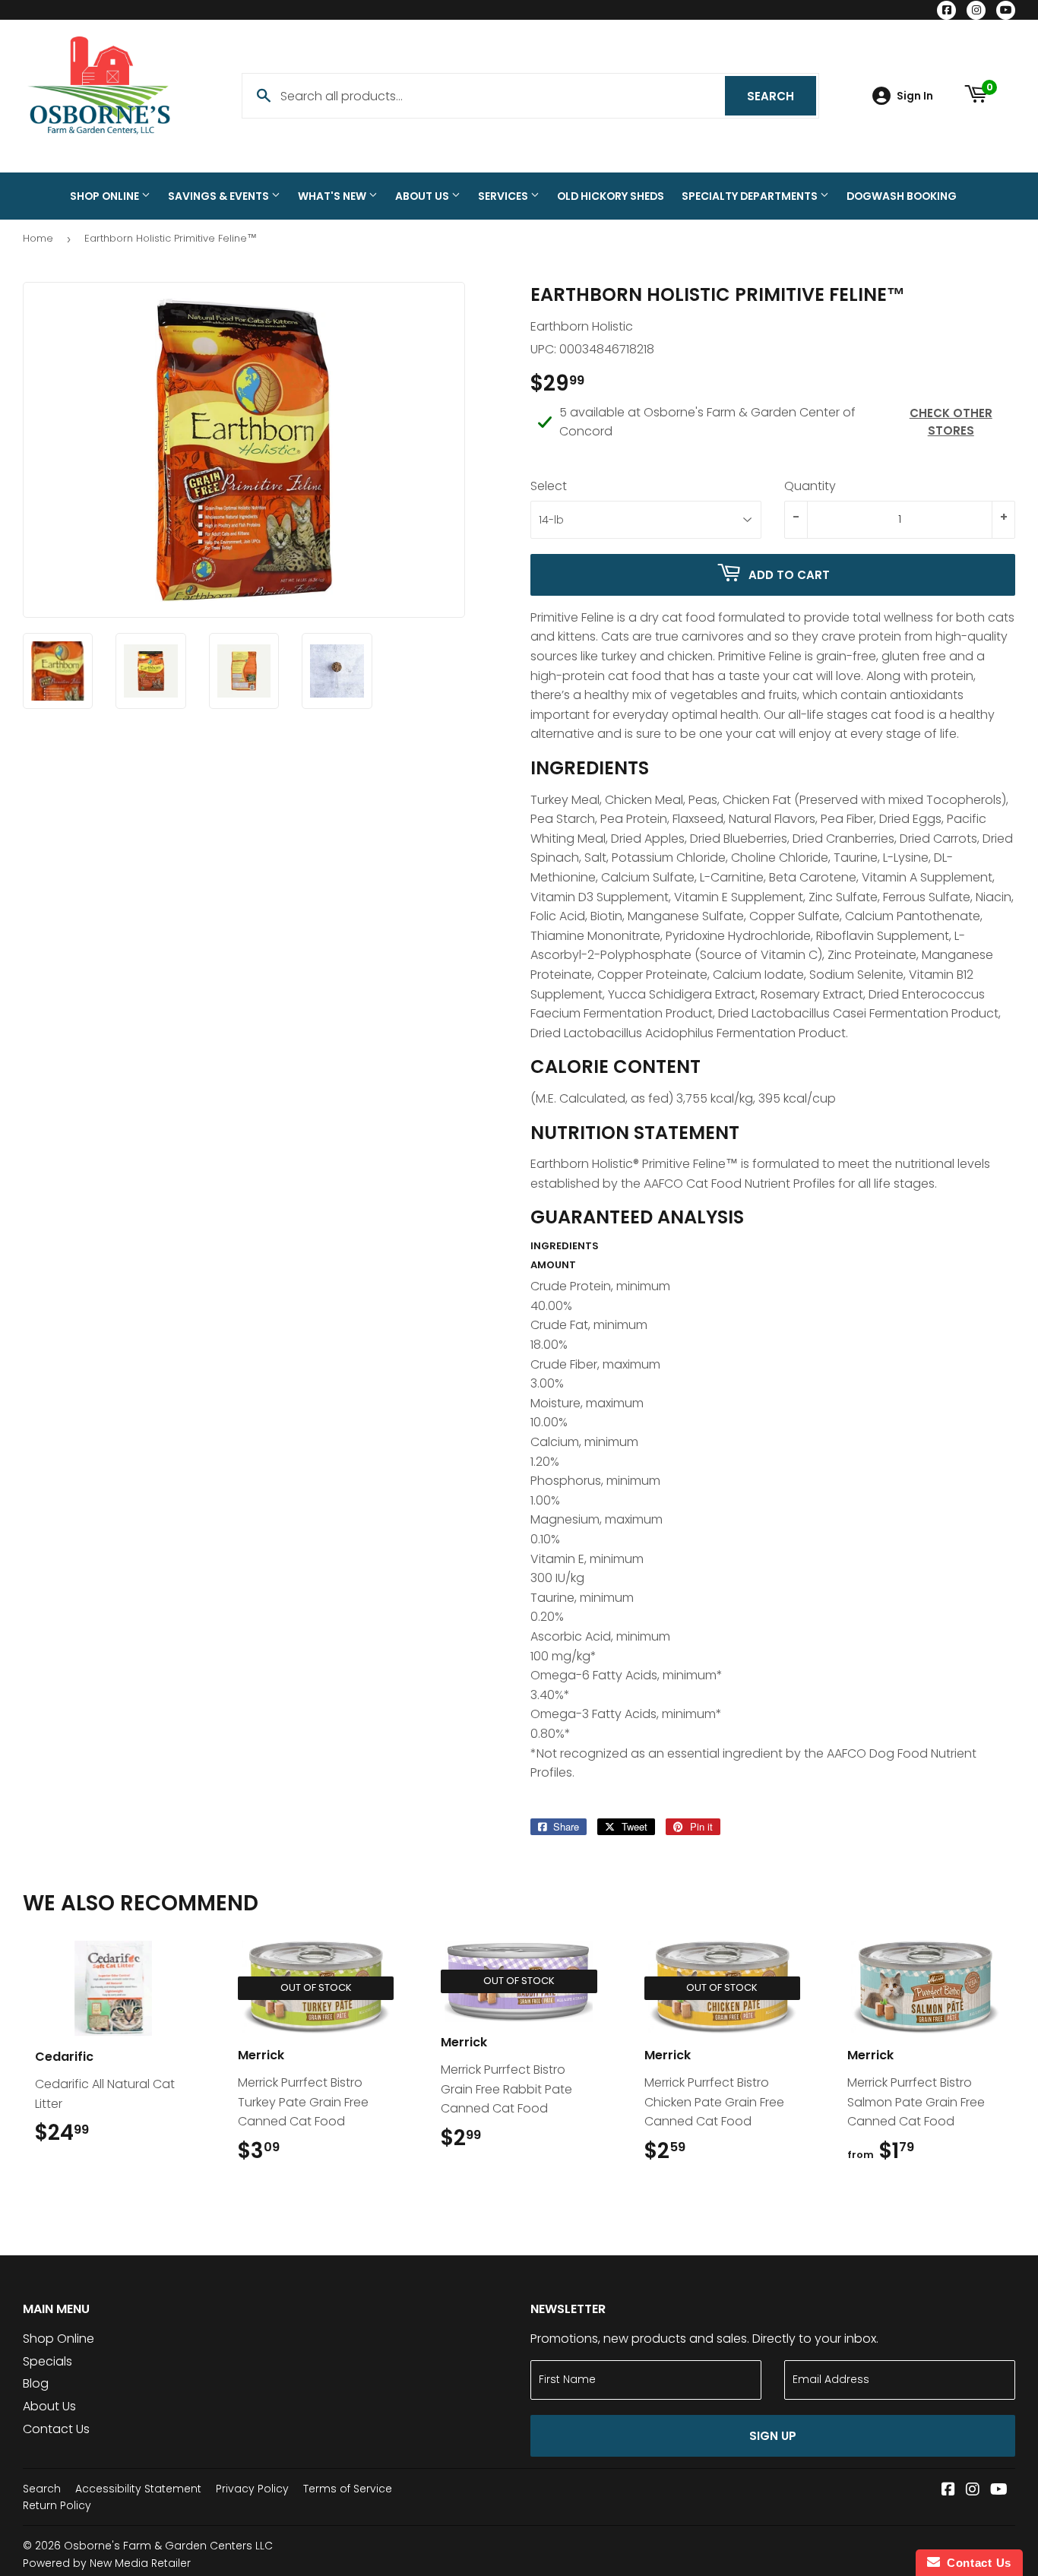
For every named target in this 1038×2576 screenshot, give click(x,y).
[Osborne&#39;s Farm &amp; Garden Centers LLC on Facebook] (948, 2491)
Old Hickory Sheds (611, 196)
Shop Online (106, 196)
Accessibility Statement (138, 2489)
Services (504, 196)
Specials (47, 2361)
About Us (423, 196)
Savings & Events (220, 196)
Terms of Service (348, 2489)
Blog (36, 2383)
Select (549, 486)
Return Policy (57, 2505)
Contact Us (56, 2429)
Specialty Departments (751, 196)
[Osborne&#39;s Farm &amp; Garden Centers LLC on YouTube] (999, 2491)
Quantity (810, 486)
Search (782, 96)
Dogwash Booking (902, 196)
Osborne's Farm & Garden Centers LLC (168, 2546)
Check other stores (951, 422)
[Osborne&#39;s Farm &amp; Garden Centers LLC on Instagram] (973, 2491)
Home (38, 238)
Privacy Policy (252, 2489)
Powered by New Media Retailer (107, 2563)
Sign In (915, 96)
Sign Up (773, 2436)
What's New (333, 196)
